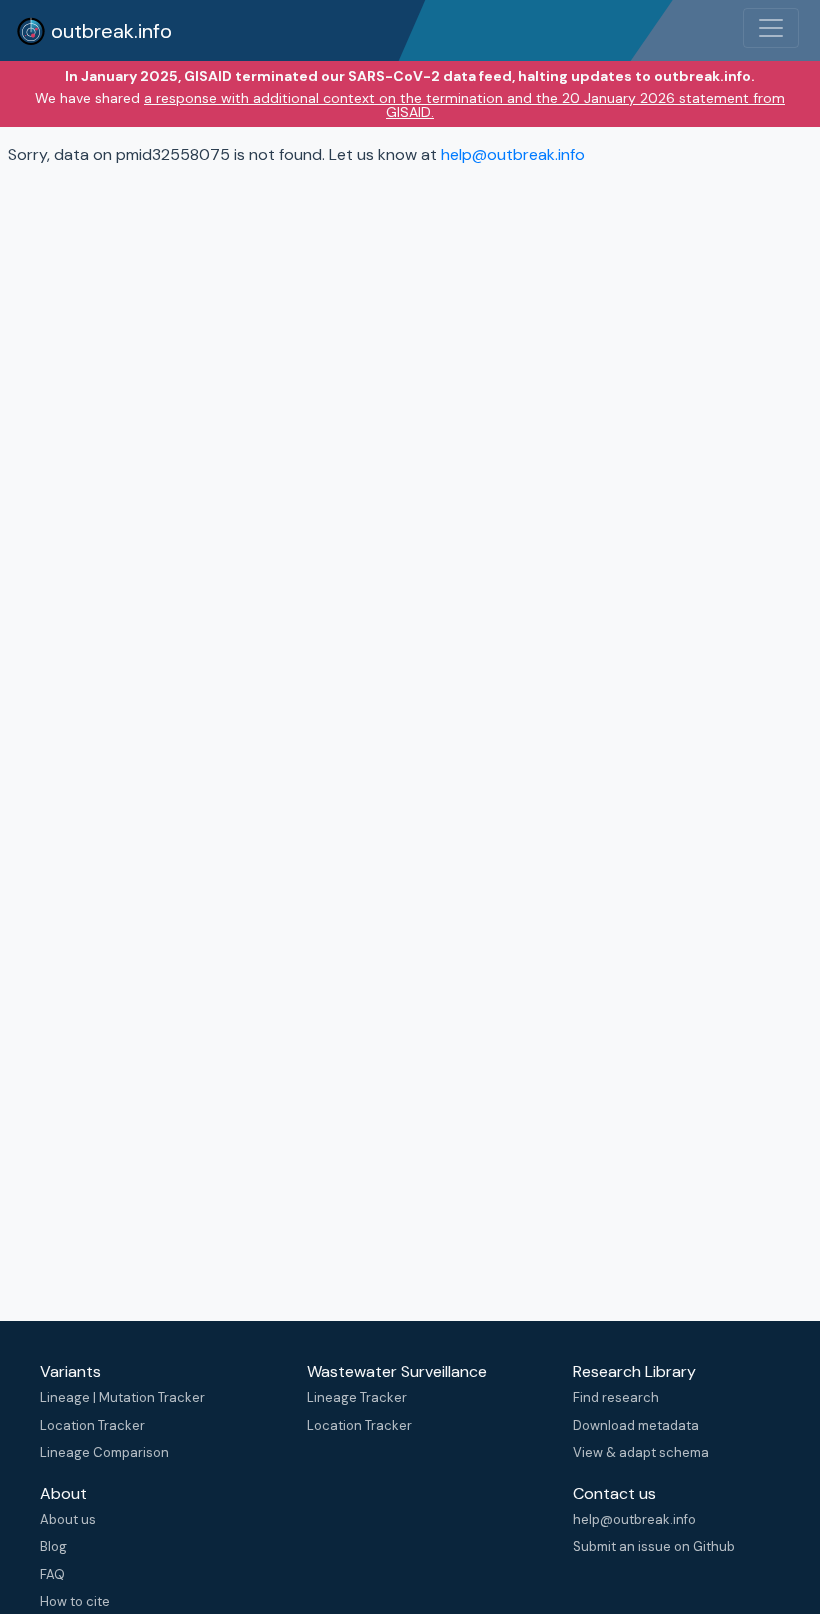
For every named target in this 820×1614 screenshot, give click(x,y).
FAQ (52, 1574)
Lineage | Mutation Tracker (122, 1397)
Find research (616, 1397)
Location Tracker (92, 1425)
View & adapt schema (641, 1452)
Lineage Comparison (104, 1452)
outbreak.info (109, 31)
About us (68, 1519)
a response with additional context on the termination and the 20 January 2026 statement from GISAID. (464, 105)
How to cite (75, 1601)
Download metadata (636, 1425)
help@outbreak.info (513, 154)
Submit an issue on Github (654, 1546)
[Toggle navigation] (771, 28)
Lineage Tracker (357, 1397)
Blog (53, 1546)
